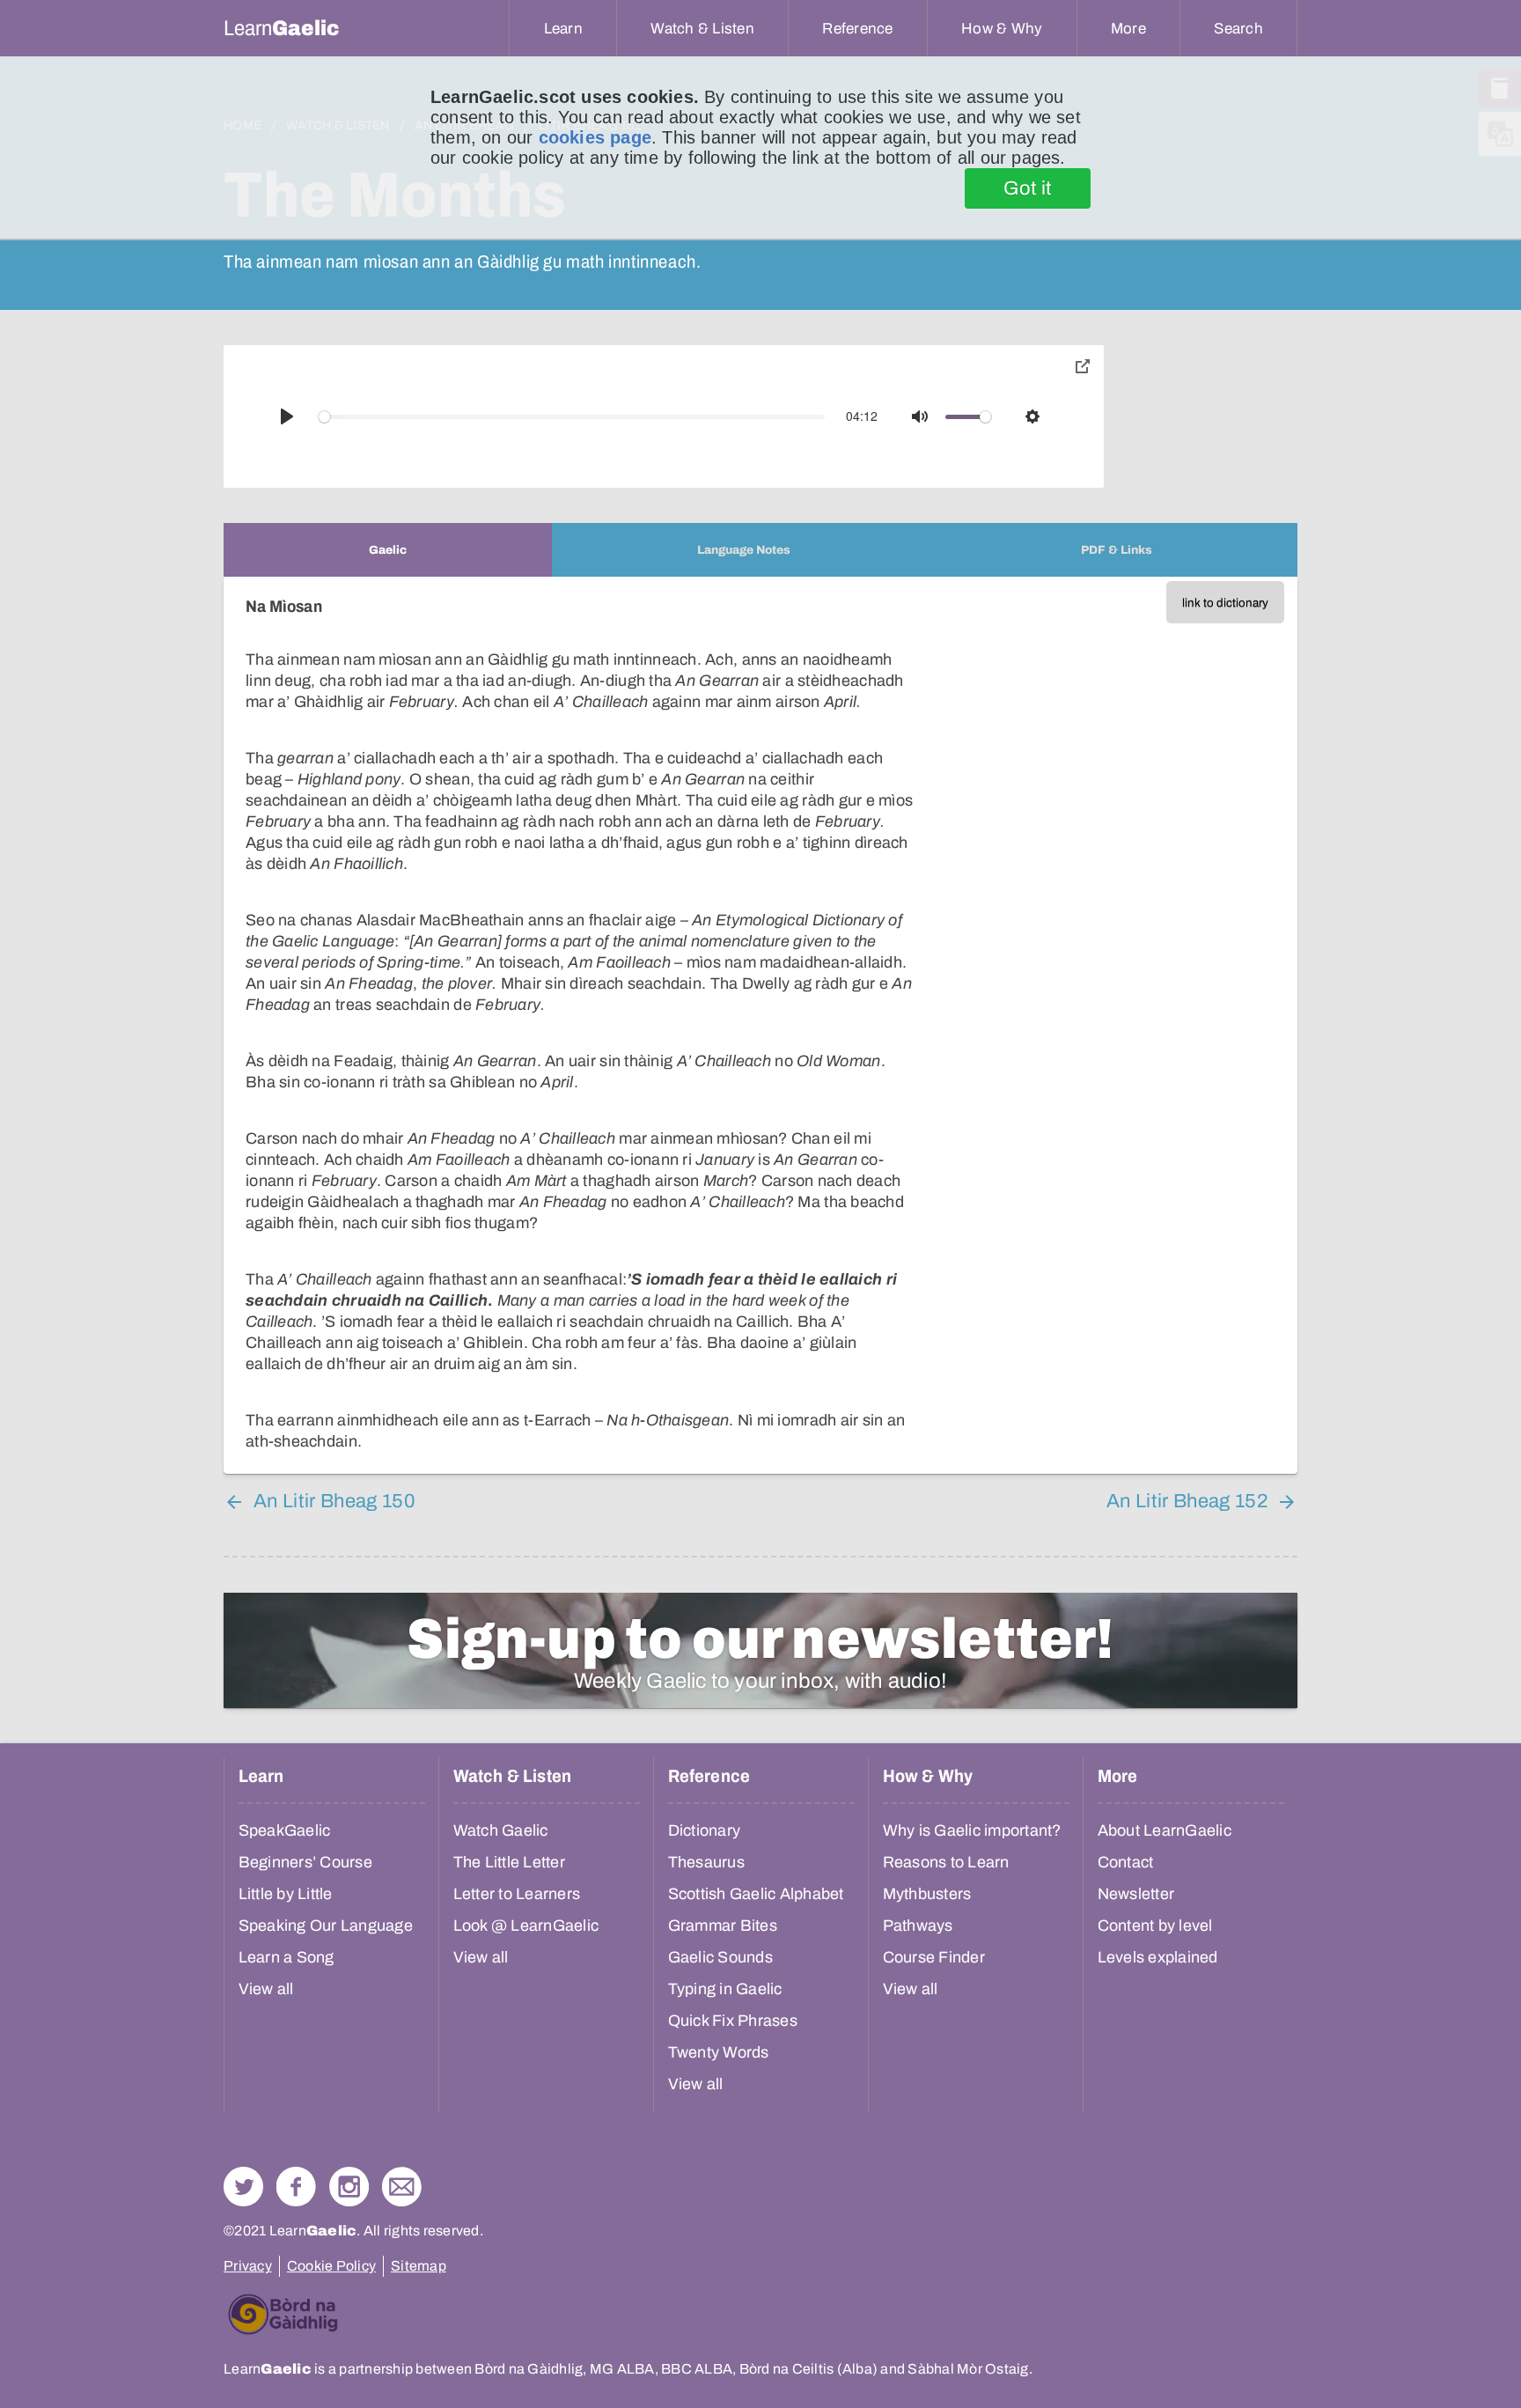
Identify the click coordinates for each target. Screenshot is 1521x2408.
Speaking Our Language (326, 1926)
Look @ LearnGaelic (526, 1926)
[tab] (388, 550)
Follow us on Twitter (243, 2187)
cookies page (595, 137)
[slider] (572, 417)
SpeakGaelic (285, 1830)
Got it (1028, 188)
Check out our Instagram (349, 2187)
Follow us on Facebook (296, 2187)
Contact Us (402, 2187)
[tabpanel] (760, 1025)
